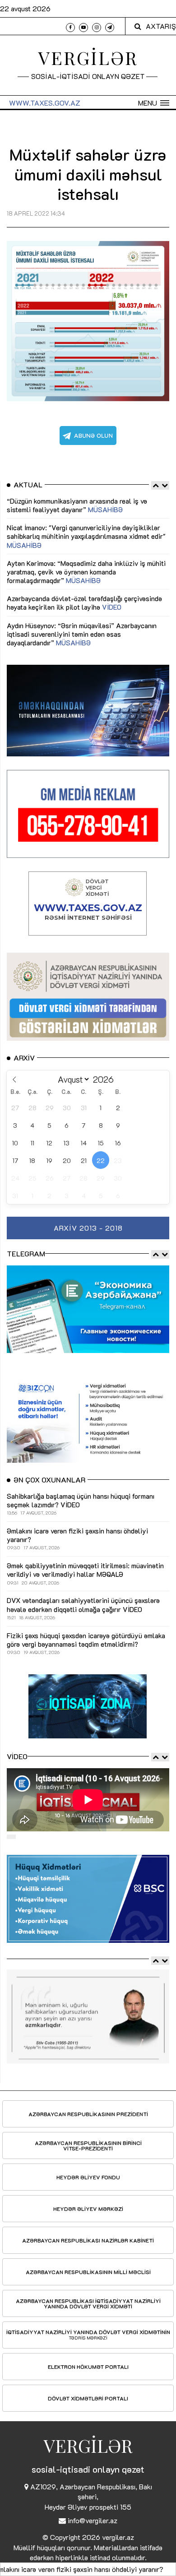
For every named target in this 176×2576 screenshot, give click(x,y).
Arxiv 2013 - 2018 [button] (88, 1228)
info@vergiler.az (93, 2520)
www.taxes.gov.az (45, 103)
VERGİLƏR (88, 58)
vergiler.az (118, 2537)
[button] (154, 103)
